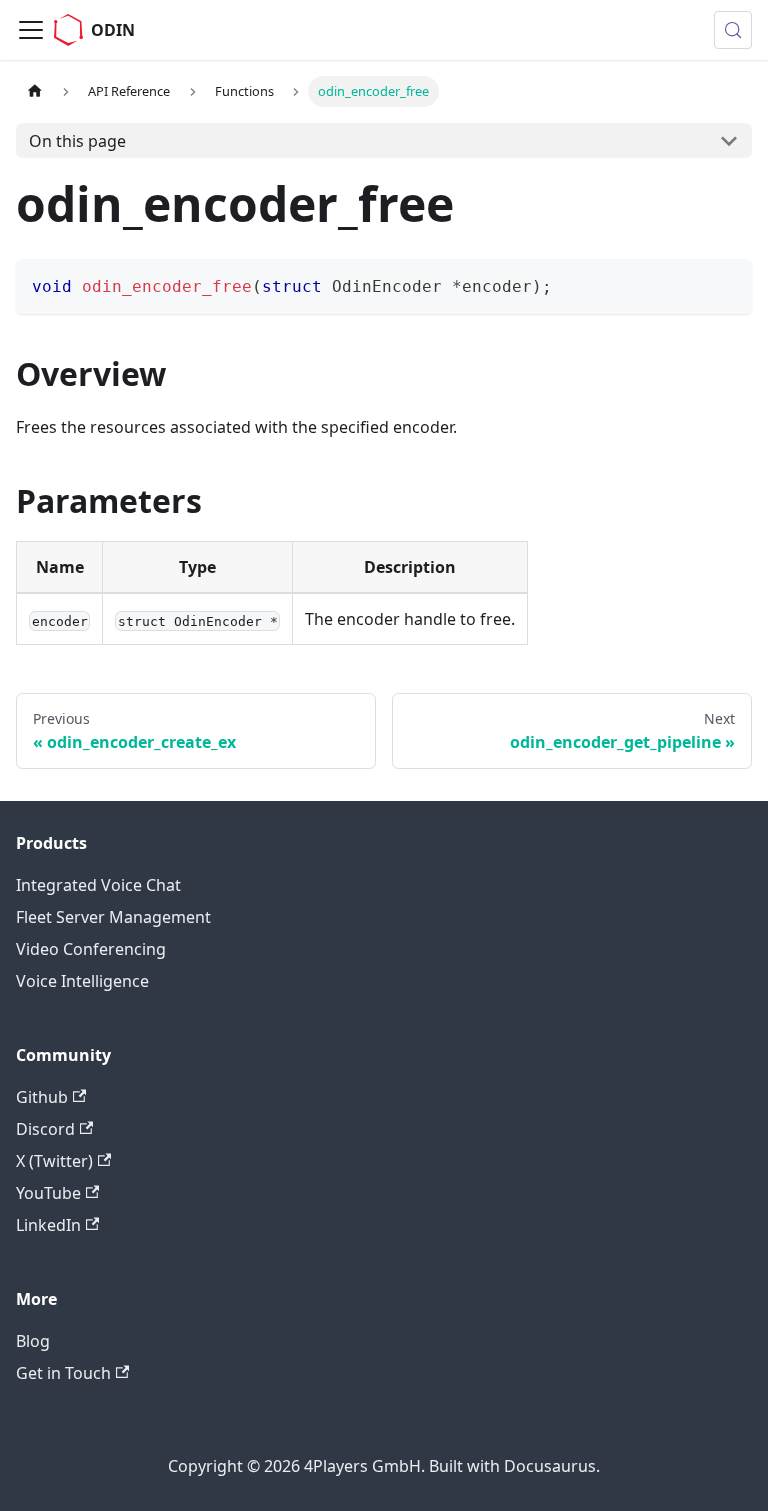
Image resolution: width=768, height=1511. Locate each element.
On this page (77, 141)
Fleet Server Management (113, 917)
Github (42, 1097)
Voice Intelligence (82, 981)
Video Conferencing (91, 949)
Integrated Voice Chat (98, 885)
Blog (33, 1341)
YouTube (48, 1193)
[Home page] (35, 91)
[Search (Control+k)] (733, 30)
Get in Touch (63, 1373)
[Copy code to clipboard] (727, 283)
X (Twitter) (54, 1161)
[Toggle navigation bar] (31, 30)
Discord (45, 1129)
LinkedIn (48, 1225)
